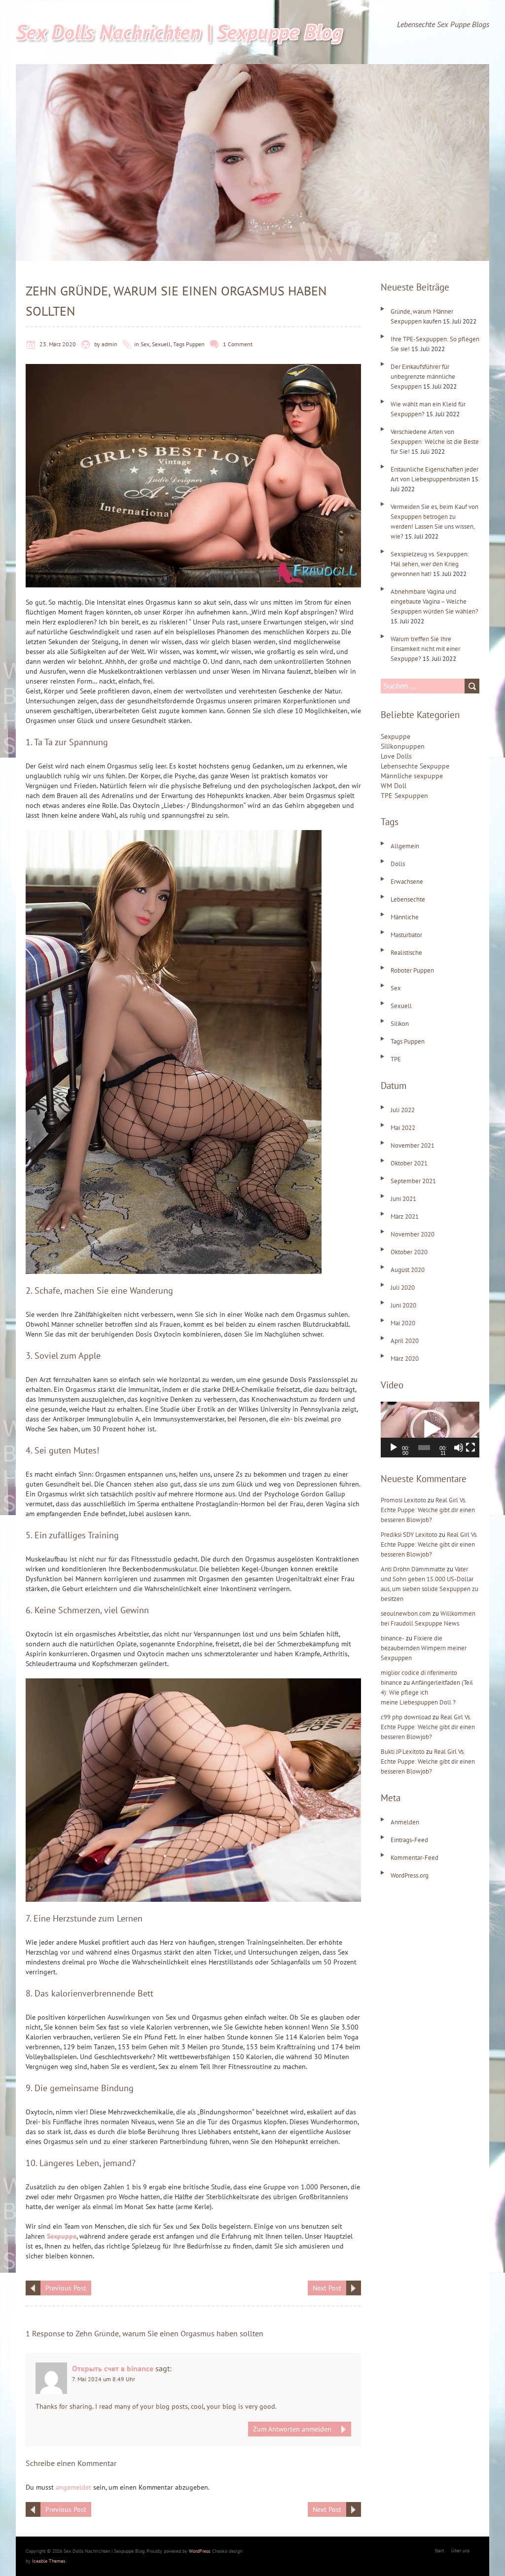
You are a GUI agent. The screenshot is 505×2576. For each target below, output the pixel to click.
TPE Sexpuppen (404, 796)
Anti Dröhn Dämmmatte (413, 1569)
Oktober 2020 (409, 1252)
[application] (430, 1430)
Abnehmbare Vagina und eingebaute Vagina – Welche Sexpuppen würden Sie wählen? (434, 601)
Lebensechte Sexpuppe (415, 766)
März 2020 (405, 1359)
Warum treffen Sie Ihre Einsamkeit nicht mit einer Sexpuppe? (425, 649)
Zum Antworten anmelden (292, 2429)
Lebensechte (408, 899)
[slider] (424, 1448)
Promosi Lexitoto (403, 1500)
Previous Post (66, 2288)
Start (439, 2551)
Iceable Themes (49, 2561)
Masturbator (406, 935)
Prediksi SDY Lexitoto (409, 1535)
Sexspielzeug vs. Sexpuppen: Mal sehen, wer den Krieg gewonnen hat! (430, 564)
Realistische (406, 953)
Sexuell (161, 344)
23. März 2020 (58, 344)
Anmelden (405, 1822)
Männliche (405, 917)
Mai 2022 (403, 1128)
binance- (393, 1638)
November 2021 (413, 1145)
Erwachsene (407, 882)
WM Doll (394, 786)
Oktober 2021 (409, 1163)
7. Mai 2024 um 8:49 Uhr (104, 2379)
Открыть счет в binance (113, 2368)
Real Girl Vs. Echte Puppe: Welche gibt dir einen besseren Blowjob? (428, 1510)
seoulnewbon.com (406, 1614)
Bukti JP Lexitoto (403, 1752)
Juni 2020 (403, 1305)
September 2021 (413, 1181)
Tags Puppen (189, 344)
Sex (145, 344)
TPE (396, 1059)
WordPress (199, 2551)
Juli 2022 (403, 1110)
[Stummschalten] (459, 1448)
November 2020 (413, 1234)
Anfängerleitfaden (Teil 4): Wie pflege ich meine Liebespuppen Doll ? (427, 1692)
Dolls (398, 864)
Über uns (460, 2551)
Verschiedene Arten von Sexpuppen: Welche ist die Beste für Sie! (435, 442)
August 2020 (408, 1270)
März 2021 (405, 1216)
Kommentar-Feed (415, 1858)
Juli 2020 (403, 1288)
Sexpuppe (62, 2236)
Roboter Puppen (412, 970)
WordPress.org (410, 1875)
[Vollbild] (470, 1448)
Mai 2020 (403, 1323)
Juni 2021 (403, 1199)
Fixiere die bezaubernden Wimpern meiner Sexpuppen (424, 1648)
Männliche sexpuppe (412, 776)
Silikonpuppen (403, 746)
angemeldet (73, 2487)
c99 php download (406, 1717)
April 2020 (405, 1341)
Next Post (327, 2288)
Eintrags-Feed (409, 1840)
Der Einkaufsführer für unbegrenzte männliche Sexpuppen (423, 377)
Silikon (400, 1024)
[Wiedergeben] (394, 1448)
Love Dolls (396, 756)
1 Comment (238, 344)
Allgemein (405, 846)
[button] (430, 1429)
